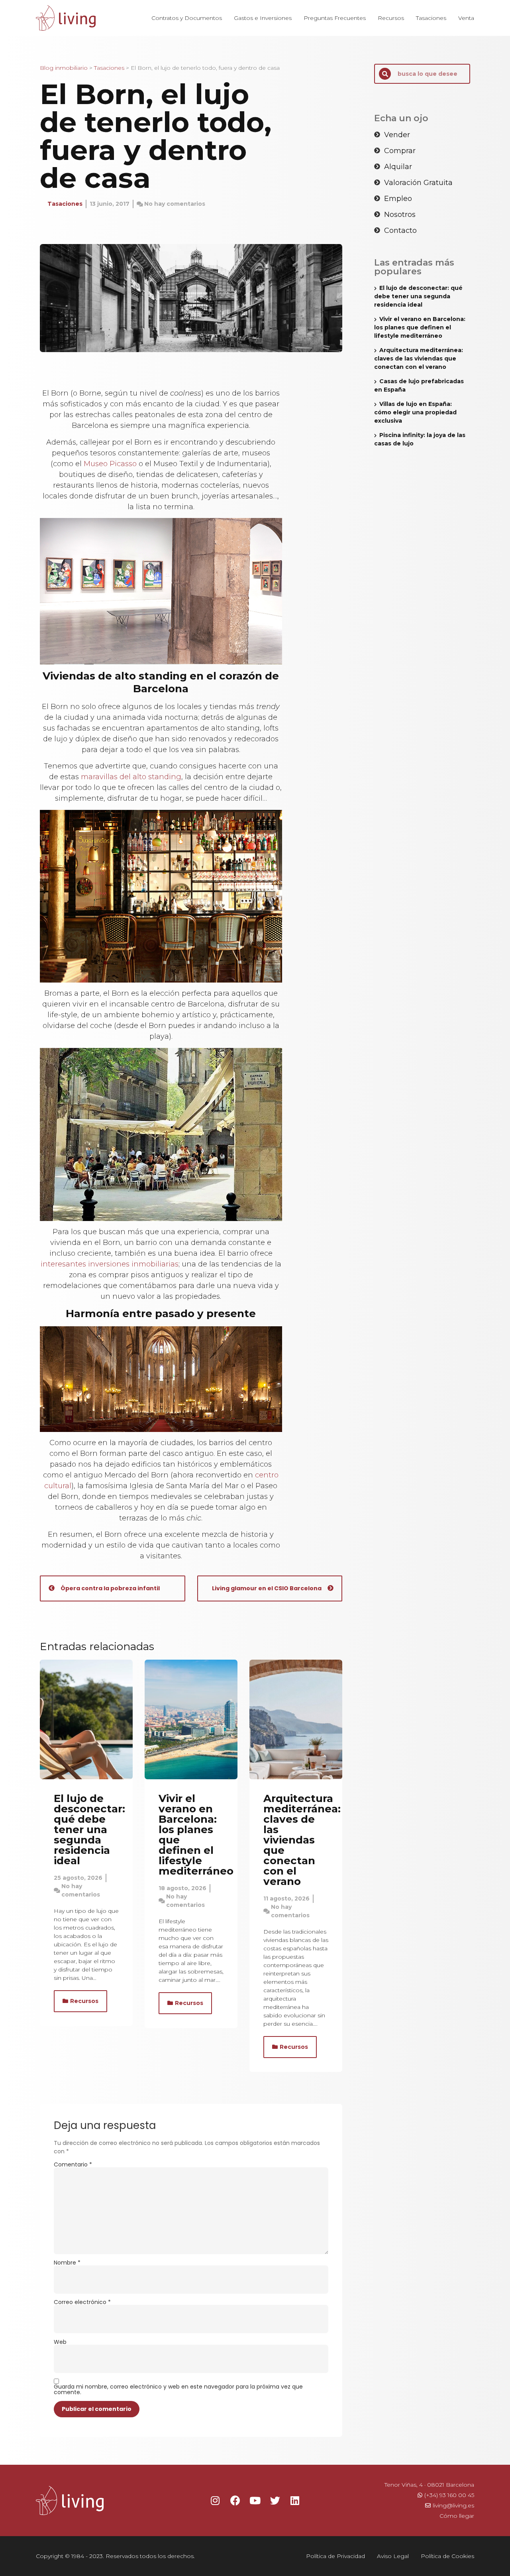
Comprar (400, 151)
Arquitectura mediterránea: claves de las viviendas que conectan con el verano (302, 1840)
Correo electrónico (82, 2302)
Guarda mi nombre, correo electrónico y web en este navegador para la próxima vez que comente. (178, 2389)
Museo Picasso (110, 464)
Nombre (67, 2263)
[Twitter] (275, 2500)
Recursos (391, 18)
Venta (466, 18)
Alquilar (398, 167)
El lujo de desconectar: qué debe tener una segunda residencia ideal (89, 1830)
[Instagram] (215, 2500)
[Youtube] (255, 2500)
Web (60, 2342)
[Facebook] (235, 2500)
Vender (397, 135)
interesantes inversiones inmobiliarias (110, 1264)
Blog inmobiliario (64, 68)
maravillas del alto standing (131, 777)
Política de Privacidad (335, 2556)
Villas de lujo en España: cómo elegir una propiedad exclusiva (415, 412)
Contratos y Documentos (187, 18)
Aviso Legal (393, 2556)
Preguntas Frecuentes (335, 18)
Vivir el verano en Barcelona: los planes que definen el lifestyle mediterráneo (196, 1835)
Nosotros (400, 215)
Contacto (400, 230)
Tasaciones (431, 18)
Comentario (73, 2164)
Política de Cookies (447, 2556)
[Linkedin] (295, 2500)
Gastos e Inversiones (263, 18)
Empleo (398, 199)
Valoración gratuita (418, 183)
